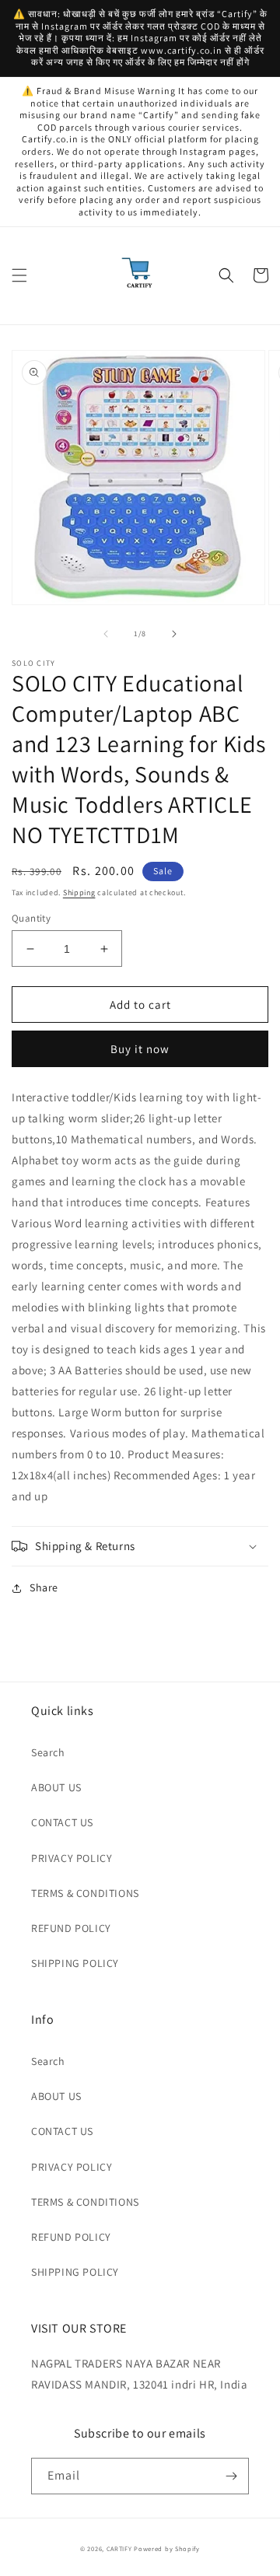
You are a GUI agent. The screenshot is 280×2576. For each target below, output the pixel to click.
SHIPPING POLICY (75, 1963)
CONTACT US (62, 1822)
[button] (19, 275)
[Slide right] (174, 634)
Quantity (31, 918)
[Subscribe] (231, 2476)
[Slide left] (106, 634)
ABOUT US (56, 1787)
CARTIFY (119, 2548)
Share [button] (44, 1587)
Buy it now (140, 1049)
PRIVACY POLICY (72, 1858)
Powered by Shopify (167, 2548)
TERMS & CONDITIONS (85, 1893)
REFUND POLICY (71, 1928)
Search (48, 1752)
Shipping (79, 892)
